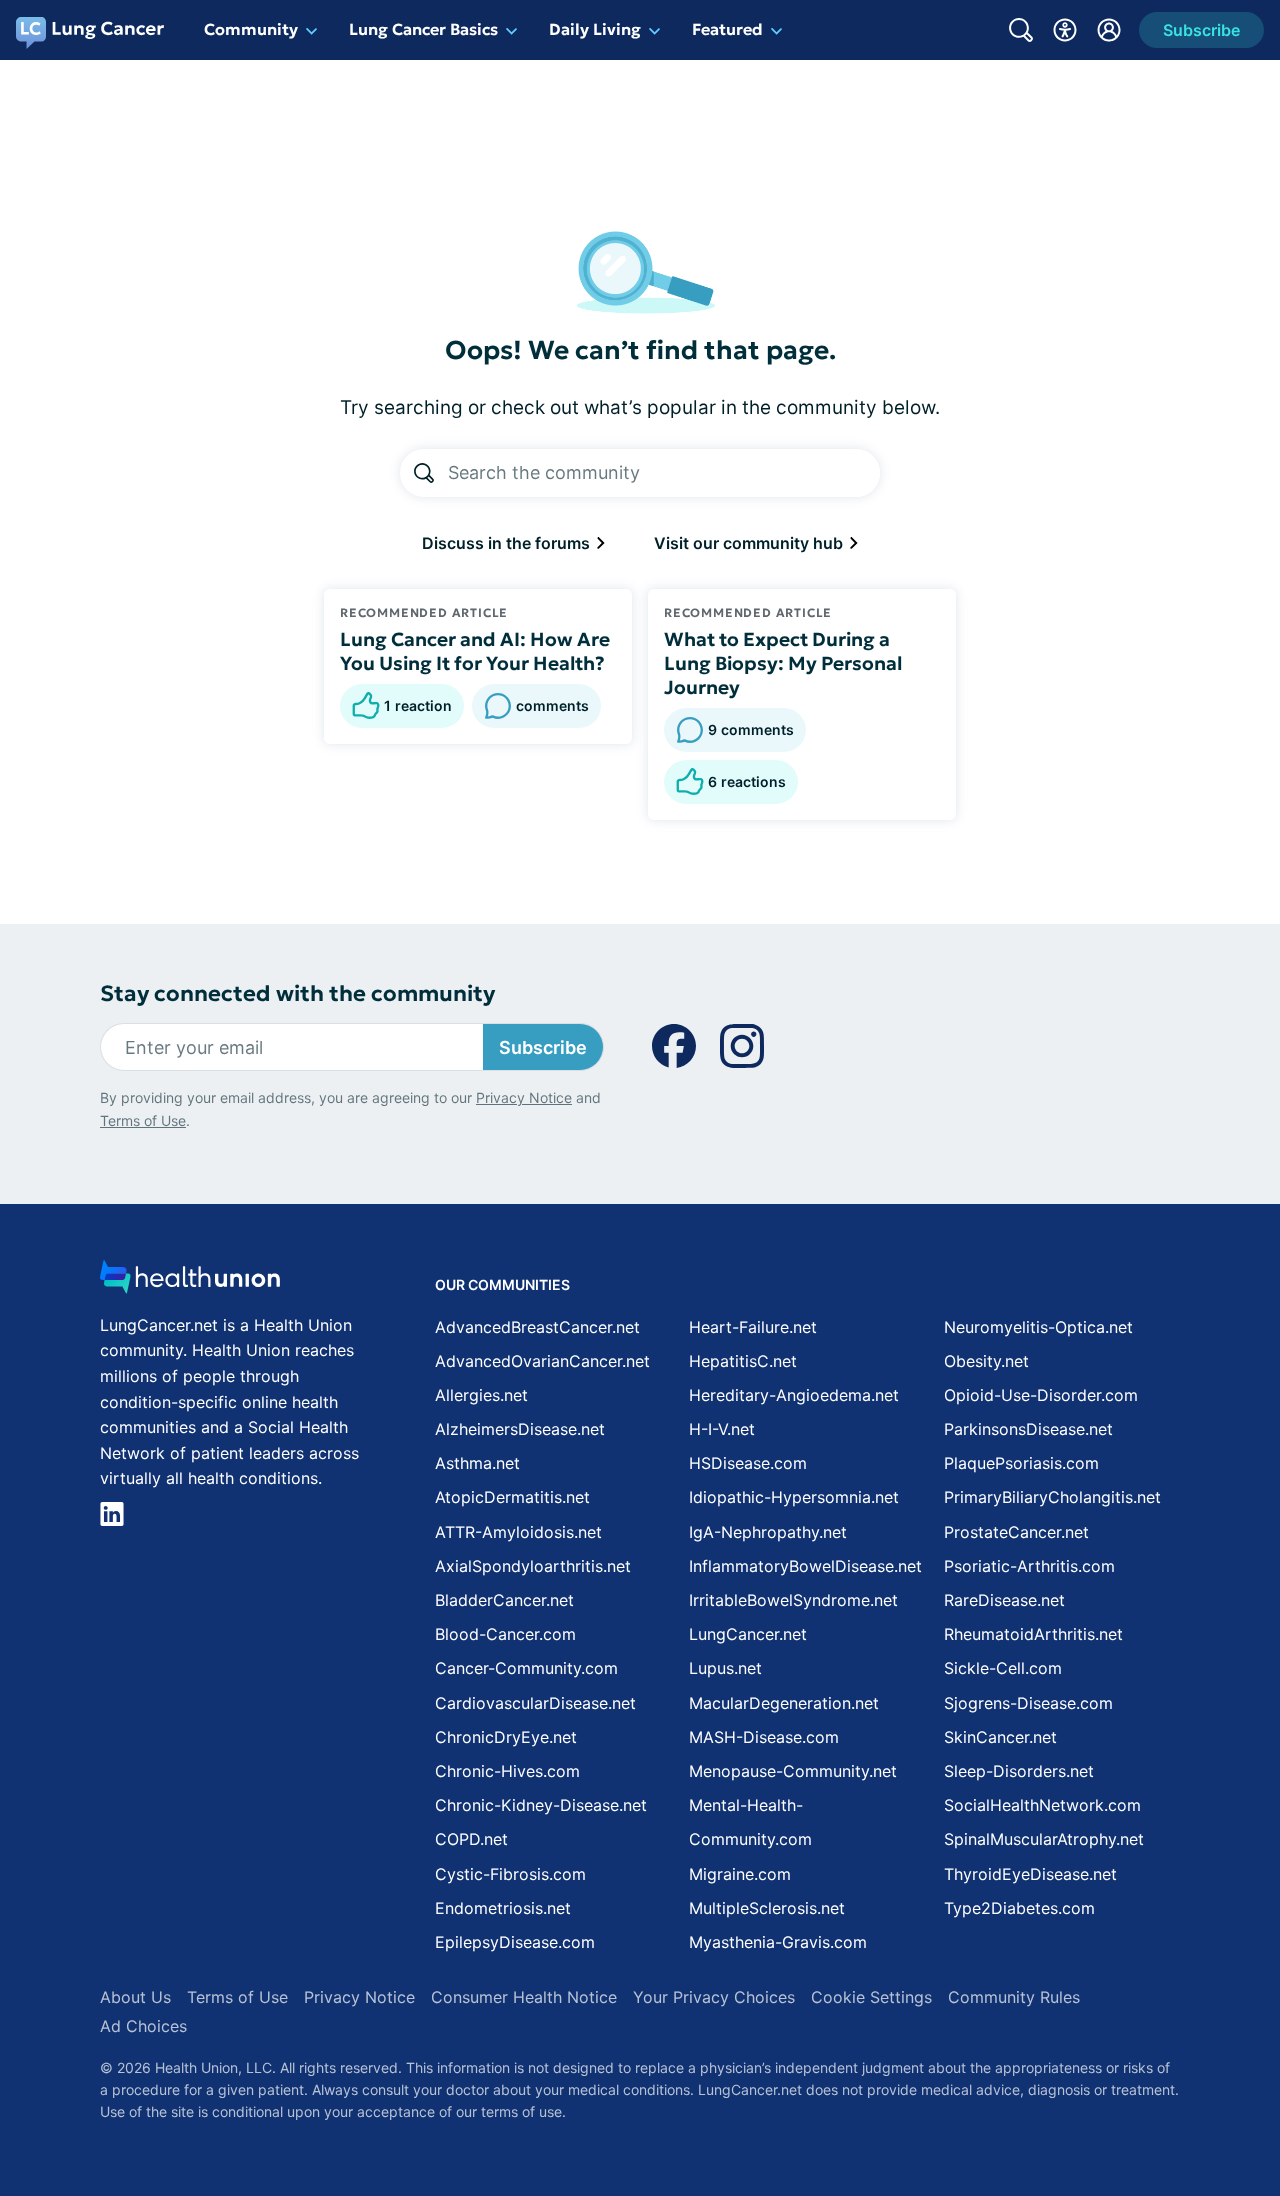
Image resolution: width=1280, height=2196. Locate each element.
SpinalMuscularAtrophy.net (1044, 1839)
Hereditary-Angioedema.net (794, 1395)
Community (251, 29)
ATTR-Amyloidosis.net (518, 1532)
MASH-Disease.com (764, 1737)
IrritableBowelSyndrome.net (793, 1600)
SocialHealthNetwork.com (1042, 1805)
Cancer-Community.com (526, 1668)
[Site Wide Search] (1021, 30)
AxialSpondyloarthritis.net (533, 1566)
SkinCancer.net (1000, 1737)
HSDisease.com (748, 1463)
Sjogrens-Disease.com (1028, 1703)
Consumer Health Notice (524, 1997)
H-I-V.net (722, 1429)
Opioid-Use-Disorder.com (1041, 1395)
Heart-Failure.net (753, 1327)
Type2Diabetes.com (1019, 1908)
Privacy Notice (524, 1097)
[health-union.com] (190, 1282)
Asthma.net (477, 1463)
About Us (135, 1997)
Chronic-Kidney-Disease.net (541, 1805)
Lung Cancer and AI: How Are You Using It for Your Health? (475, 651)
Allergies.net (481, 1395)
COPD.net (471, 1839)
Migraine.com (740, 1874)
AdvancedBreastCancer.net (537, 1327)
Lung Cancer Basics (423, 29)
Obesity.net (986, 1361)
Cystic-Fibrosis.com (510, 1874)
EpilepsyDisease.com (515, 1942)
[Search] (424, 473)
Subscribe (543, 1047)
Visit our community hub (750, 543)
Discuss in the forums (508, 543)
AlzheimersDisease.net (520, 1429)
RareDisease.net (1004, 1600)
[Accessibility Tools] (1065, 30)
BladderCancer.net (504, 1600)
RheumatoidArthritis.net (1033, 1634)
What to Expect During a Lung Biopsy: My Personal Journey (783, 663)
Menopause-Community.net (793, 1771)
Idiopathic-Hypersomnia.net (794, 1497)
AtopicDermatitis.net (512, 1497)
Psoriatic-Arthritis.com (1029, 1566)
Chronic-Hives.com (507, 1771)
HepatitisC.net (743, 1361)
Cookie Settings (871, 1997)
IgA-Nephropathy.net (768, 1532)
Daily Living (595, 29)
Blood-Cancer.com (505, 1634)
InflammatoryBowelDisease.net (805, 1566)
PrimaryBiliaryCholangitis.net (1052, 1497)
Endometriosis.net (503, 1908)
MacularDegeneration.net (784, 1703)
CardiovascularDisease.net (535, 1703)
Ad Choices (143, 2026)
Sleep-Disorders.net (1019, 1771)
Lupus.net (725, 1668)
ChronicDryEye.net (506, 1737)
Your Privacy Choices (714, 1997)
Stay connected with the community (297, 993)
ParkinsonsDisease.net (1028, 1429)
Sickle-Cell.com (1003, 1668)
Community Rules (1014, 1997)
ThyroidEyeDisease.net (1030, 1874)
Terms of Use (143, 1120)
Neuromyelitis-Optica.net (1038, 1327)
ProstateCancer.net (1016, 1532)
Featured (727, 29)
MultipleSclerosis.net (767, 1908)
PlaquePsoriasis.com (1021, 1463)
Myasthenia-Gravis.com (778, 1942)
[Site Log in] (1109, 30)
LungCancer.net (748, 1634)
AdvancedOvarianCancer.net (542, 1361)
